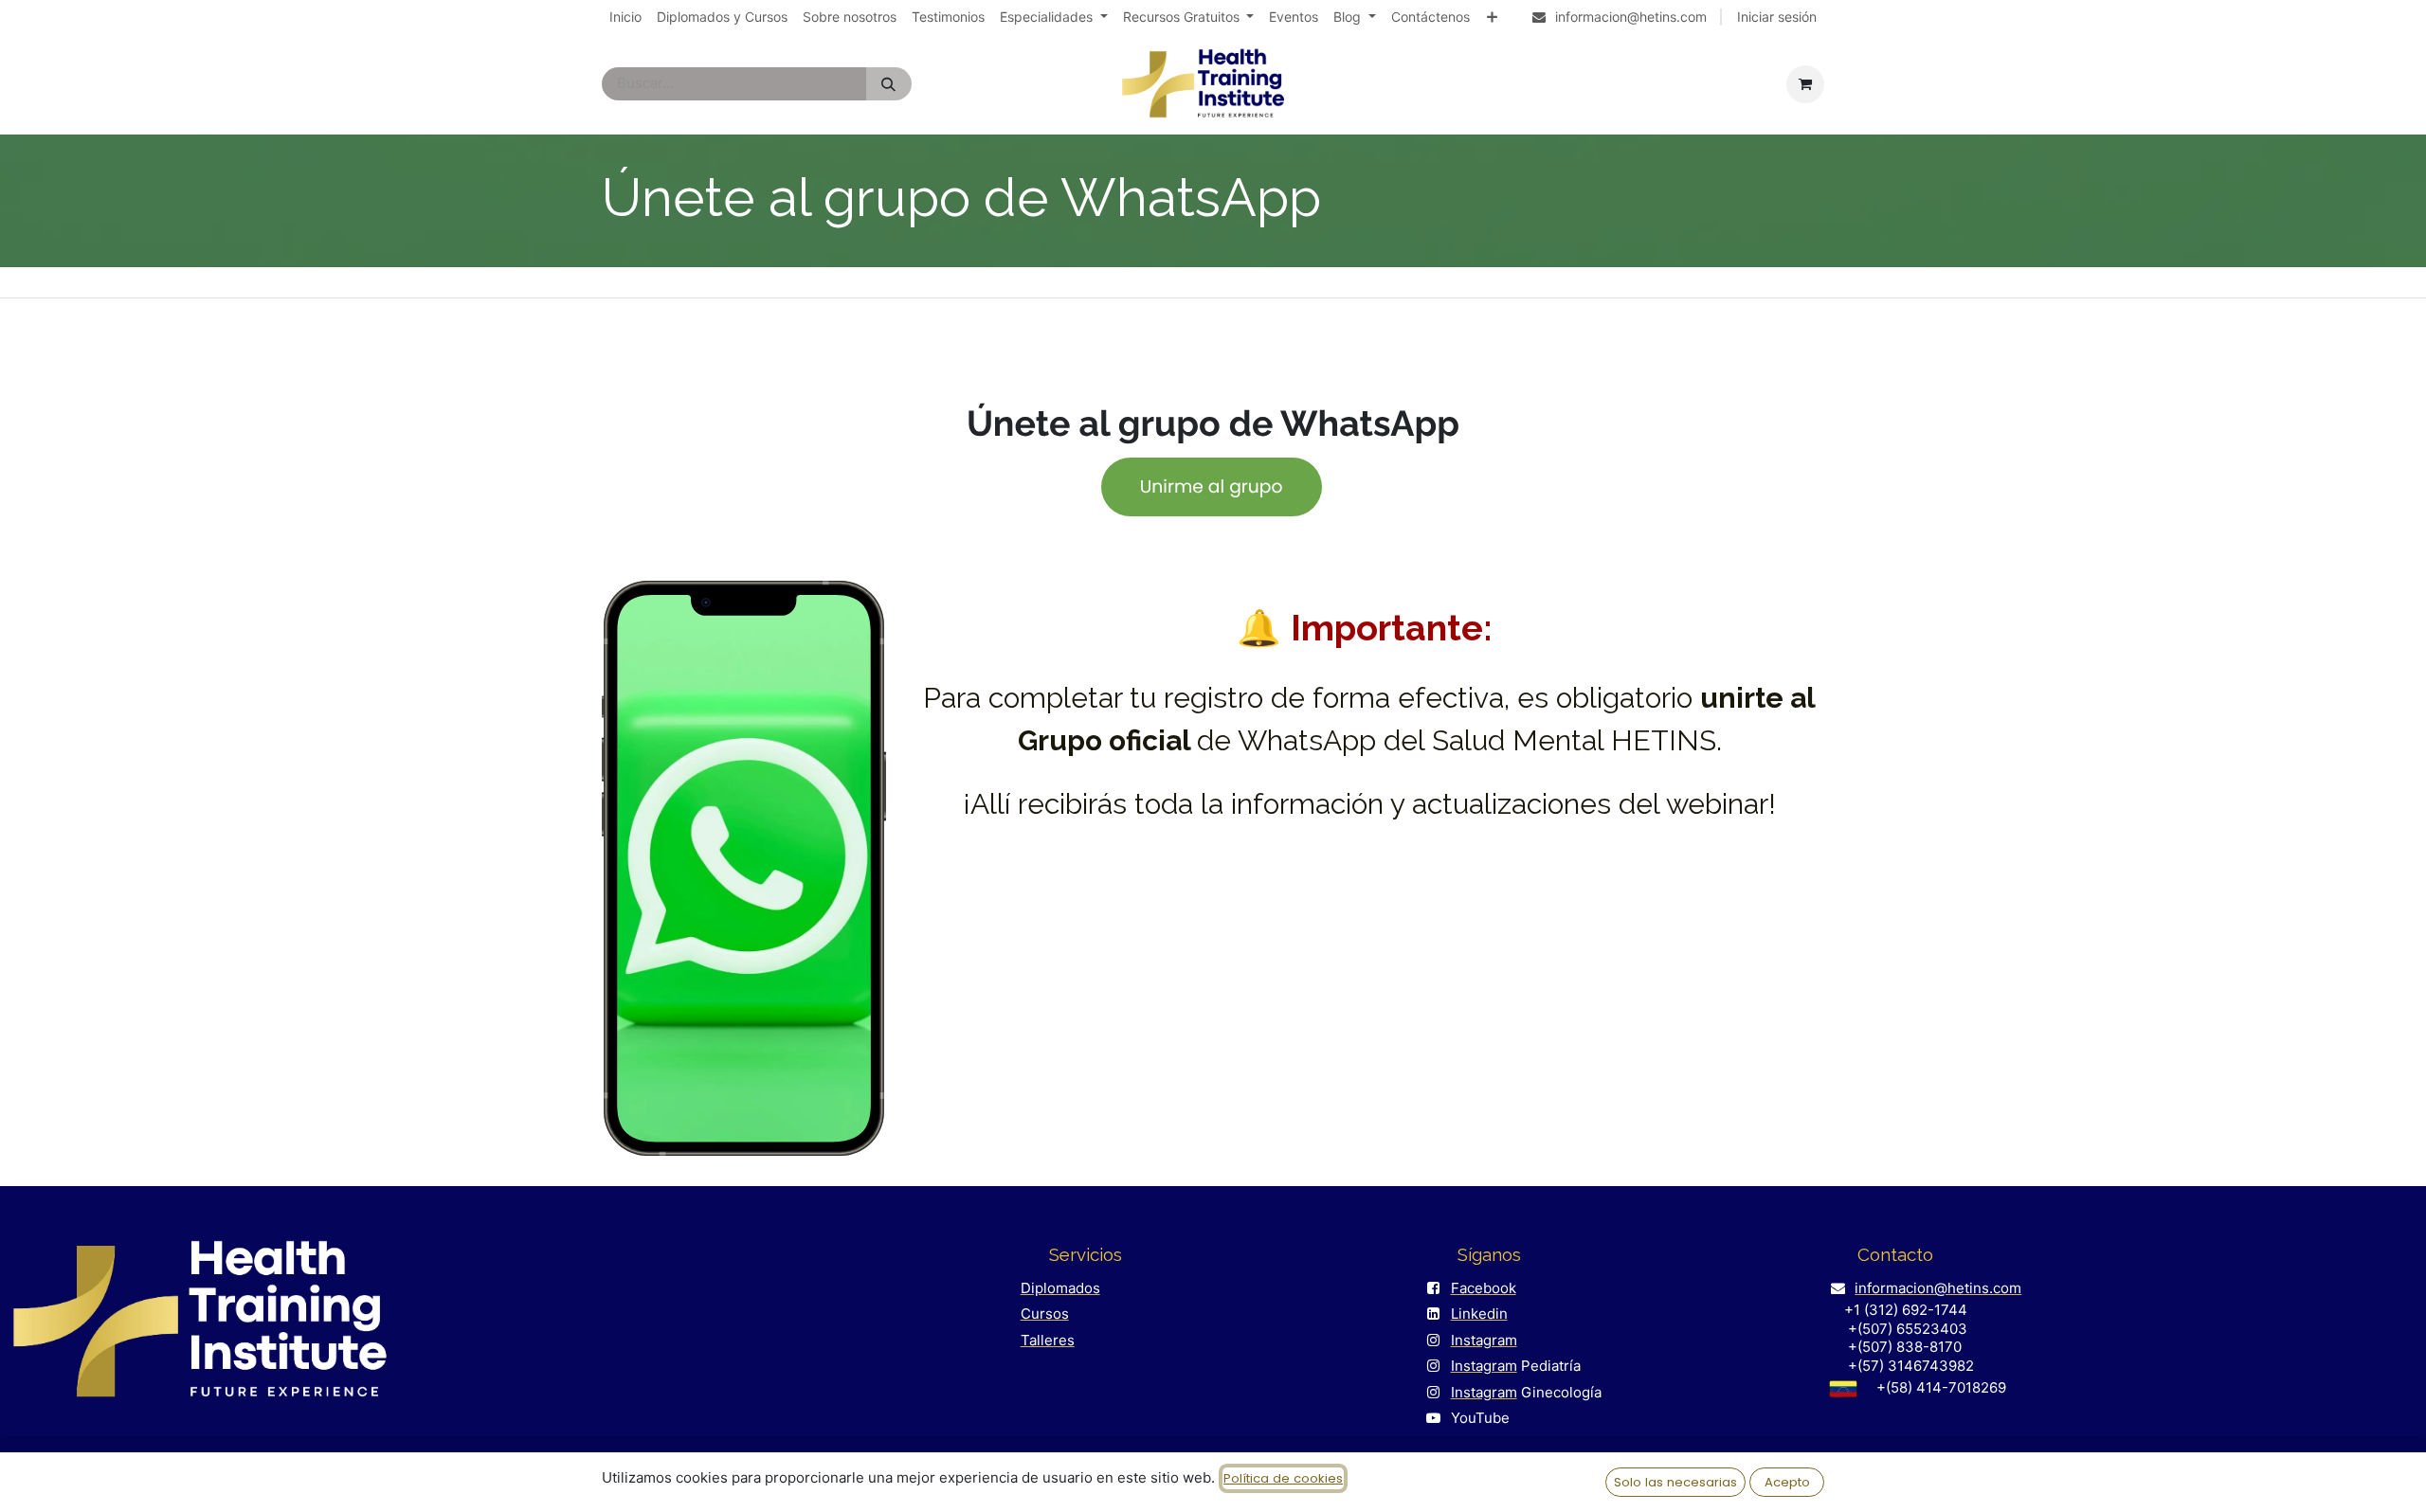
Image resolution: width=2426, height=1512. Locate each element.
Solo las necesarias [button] (1675, 1482)
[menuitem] (625, 17)
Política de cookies (1283, 1478)
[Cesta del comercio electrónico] (1805, 84)
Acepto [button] (1787, 1482)
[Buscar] (888, 84)
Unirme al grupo (1212, 486)
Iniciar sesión (1777, 17)
